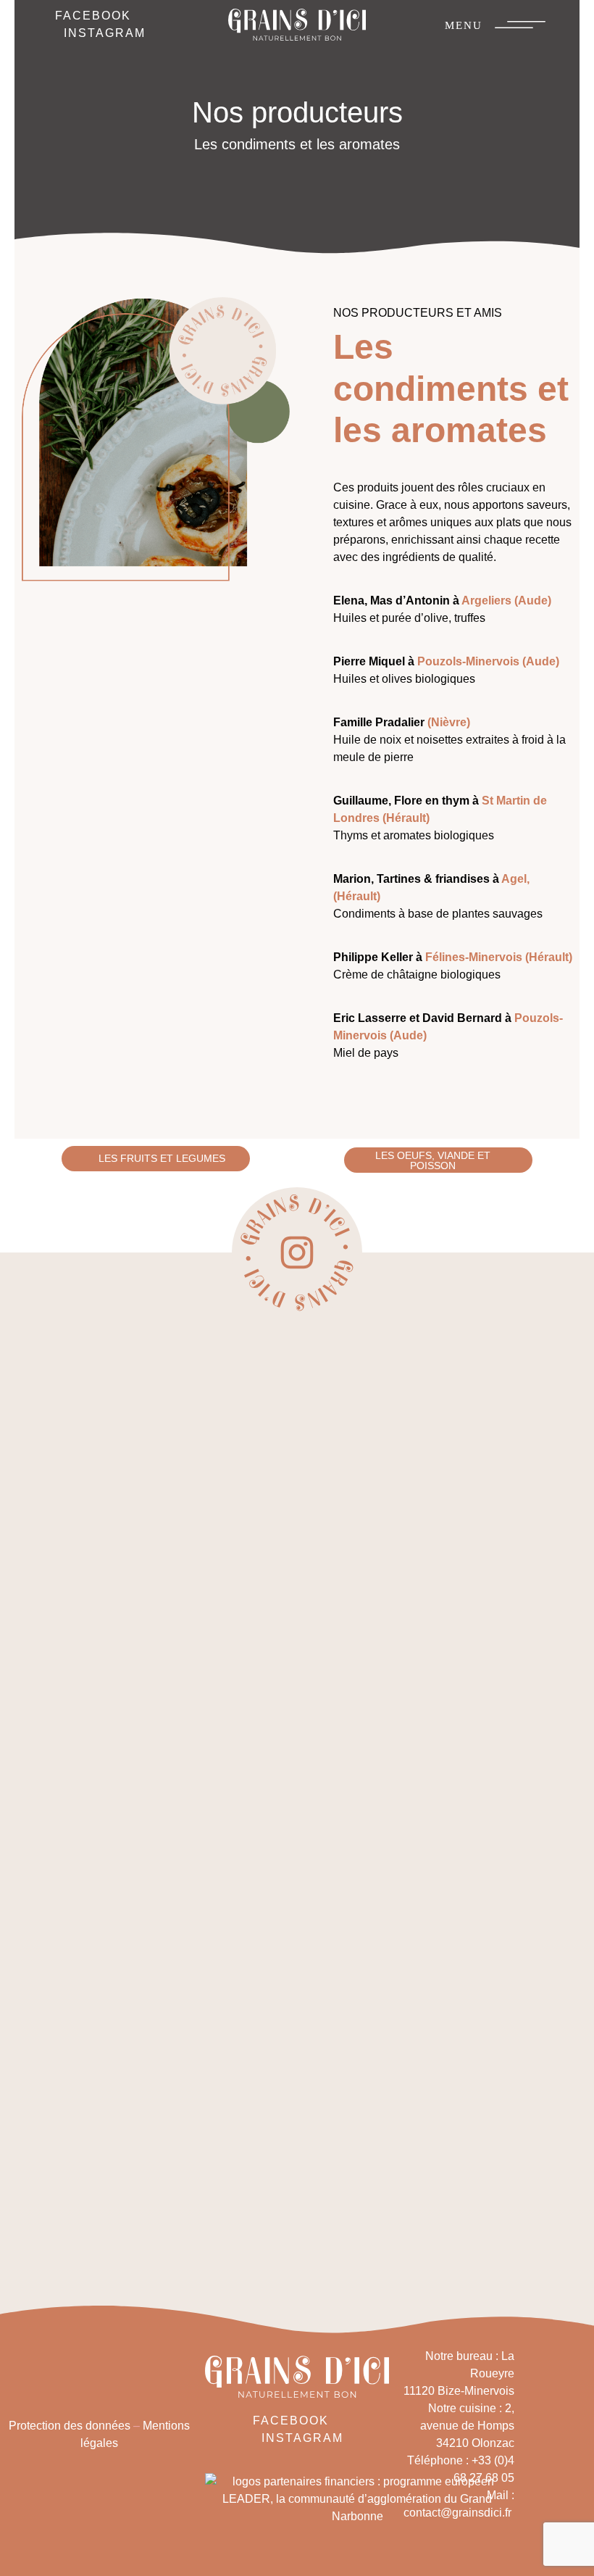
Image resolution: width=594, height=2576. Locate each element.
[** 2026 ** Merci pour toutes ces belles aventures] (400, 1445)
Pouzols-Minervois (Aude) (488, 661)
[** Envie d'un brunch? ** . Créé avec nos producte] (503, 1628)
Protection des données (70, 2426)
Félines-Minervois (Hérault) (500, 957)
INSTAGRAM (105, 33)
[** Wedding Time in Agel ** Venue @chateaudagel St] (297, 1611)
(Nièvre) (449, 722)
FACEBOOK (93, 16)
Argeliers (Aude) (506, 601)
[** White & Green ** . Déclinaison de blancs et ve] (194, 1637)
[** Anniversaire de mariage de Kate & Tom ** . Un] (91, 1793)
